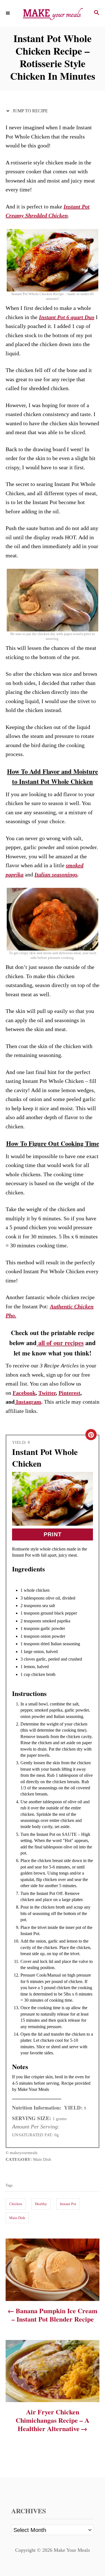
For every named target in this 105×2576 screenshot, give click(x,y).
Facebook (24, 1393)
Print (53, 1534)
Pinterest (69, 1393)
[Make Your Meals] (53, 13)
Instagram (28, 1402)
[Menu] (8, 13)
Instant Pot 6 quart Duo (67, 317)
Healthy (41, 2204)
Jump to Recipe (30, 111)
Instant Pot (68, 2204)
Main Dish (17, 2218)
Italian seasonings (56, 874)
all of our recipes (60, 1343)
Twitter (47, 1393)
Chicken (16, 2204)
